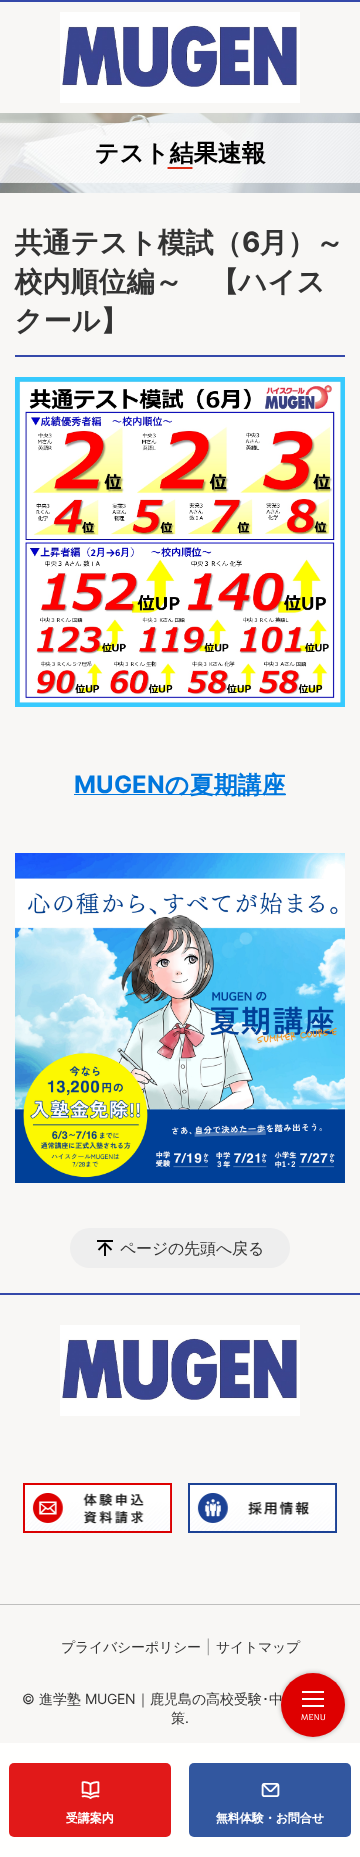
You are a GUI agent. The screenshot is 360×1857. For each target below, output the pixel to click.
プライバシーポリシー (131, 1646)
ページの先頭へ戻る (192, 1248)
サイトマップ (258, 1646)
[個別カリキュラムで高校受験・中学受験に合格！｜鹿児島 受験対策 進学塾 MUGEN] (180, 57)
